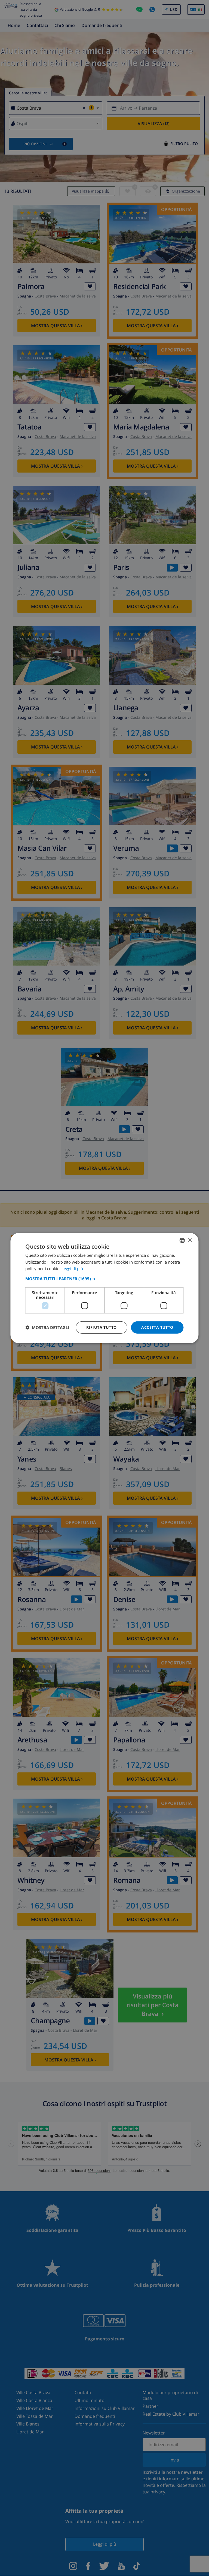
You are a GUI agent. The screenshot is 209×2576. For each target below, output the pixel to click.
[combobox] (182, 1240)
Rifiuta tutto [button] (101, 1327)
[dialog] (104, 1288)
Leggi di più (72, 1269)
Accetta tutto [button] (157, 1327)
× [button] (190, 1240)
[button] (104, 1279)
